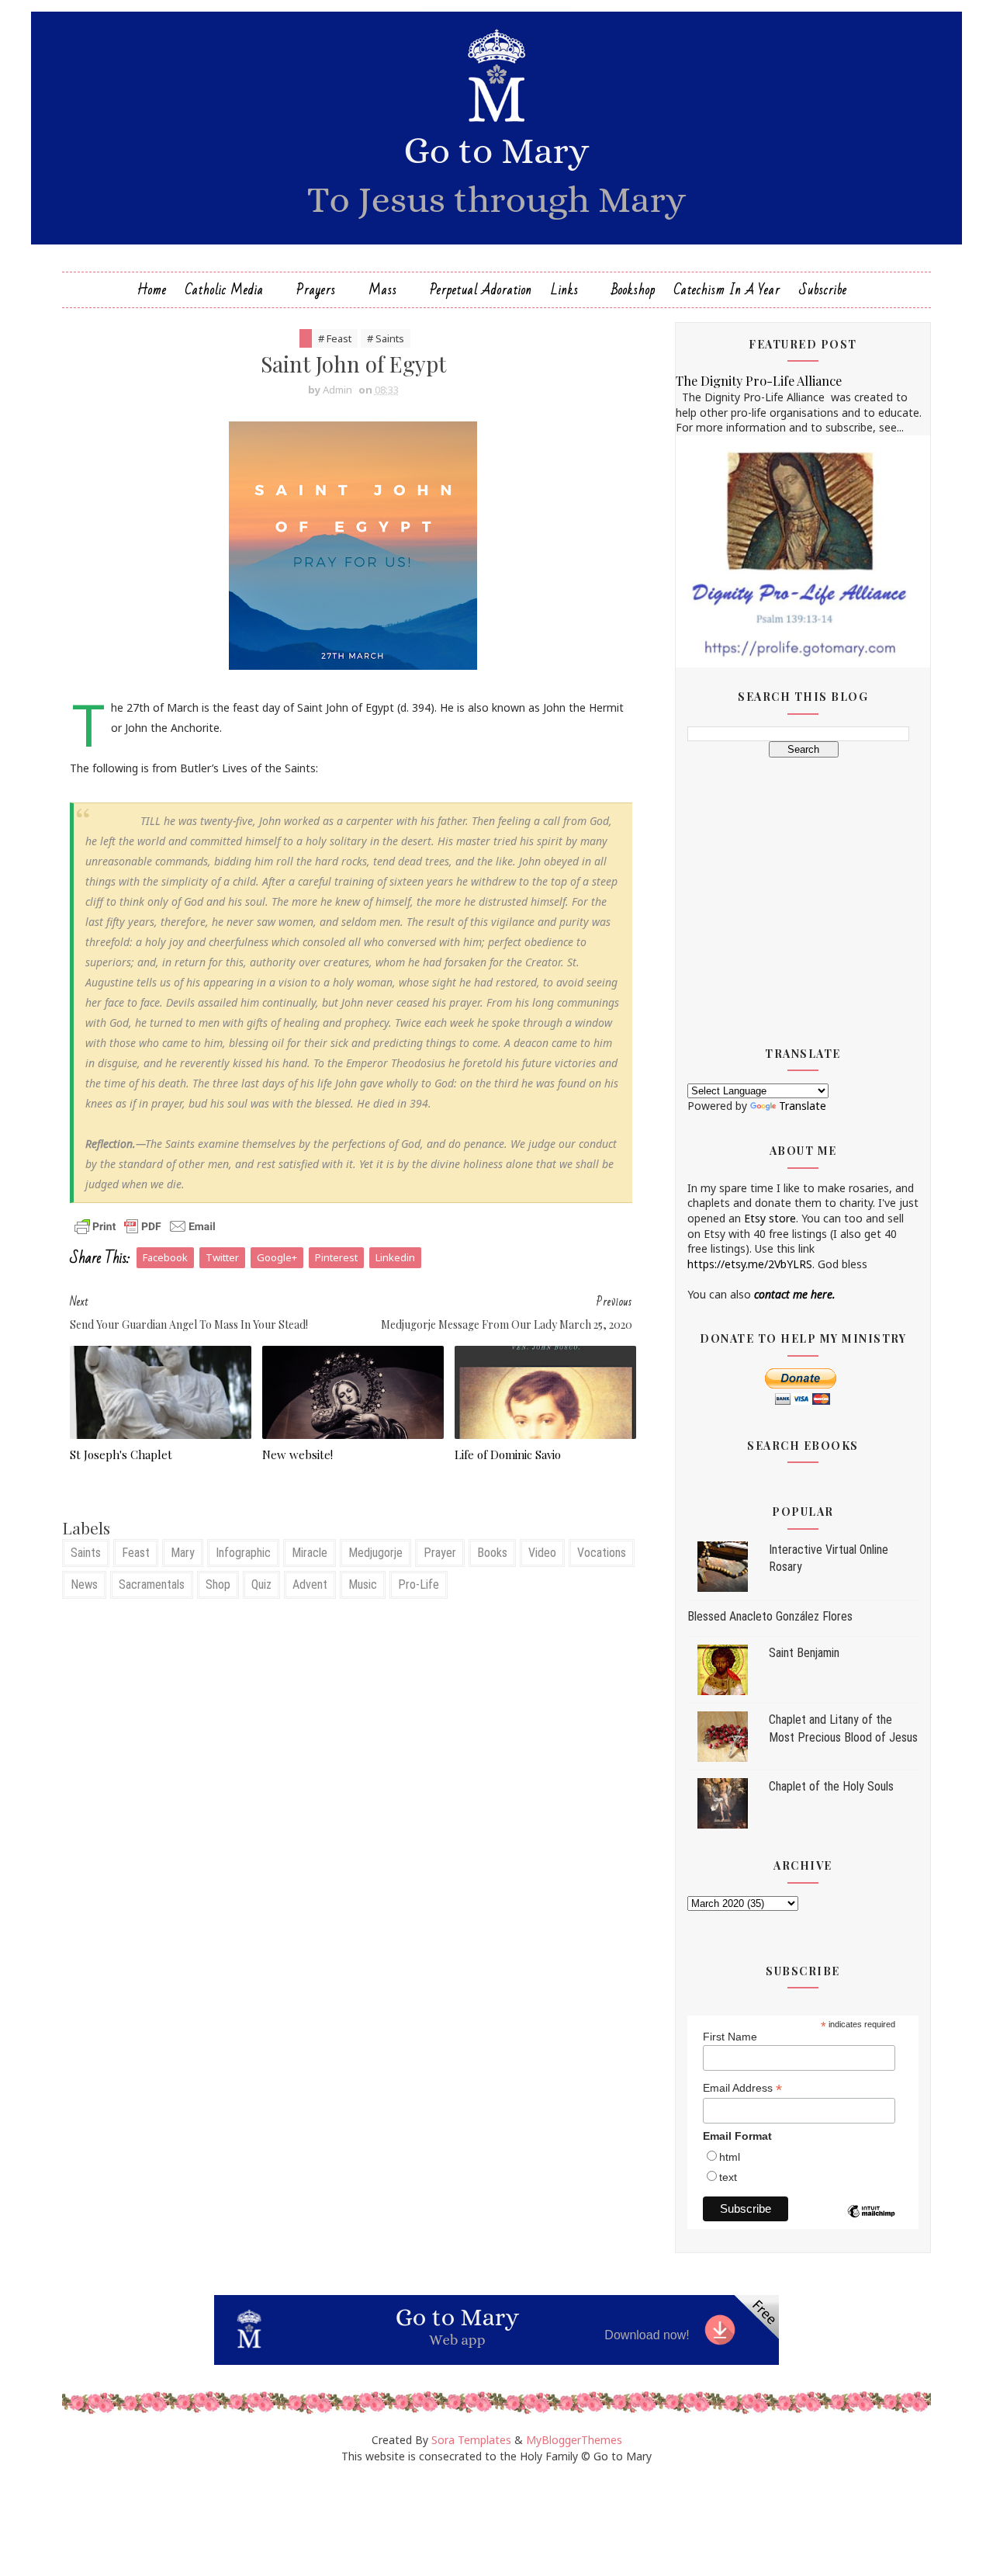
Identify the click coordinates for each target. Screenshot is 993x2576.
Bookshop (633, 290)
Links (565, 290)
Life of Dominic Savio (508, 1454)
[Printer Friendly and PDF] (145, 1225)
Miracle (310, 1553)
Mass (383, 290)
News (84, 1584)
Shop (218, 1584)
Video (542, 1553)
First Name (730, 2037)
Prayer (440, 1553)
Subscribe (823, 290)
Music (363, 1584)
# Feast (335, 338)
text (728, 2177)
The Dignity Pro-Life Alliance (759, 380)
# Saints (386, 338)
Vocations (602, 1553)
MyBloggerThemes (574, 2440)
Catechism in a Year (727, 290)
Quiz (261, 1584)
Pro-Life (419, 1584)
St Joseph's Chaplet (121, 1454)
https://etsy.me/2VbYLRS (750, 1264)
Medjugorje (375, 1553)
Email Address (742, 2088)
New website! (298, 1454)
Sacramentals (152, 1584)
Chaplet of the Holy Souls (831, 1786)
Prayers (316, 290)
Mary (183, 1553)
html (730, 2157)
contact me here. (795, 1294)
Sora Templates (471, 2440)
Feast (136, 1553)
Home (152, 290)
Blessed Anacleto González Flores (770, 1616)
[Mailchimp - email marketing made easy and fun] (871, 2223)
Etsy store (770, 1218)
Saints (86, 1553)
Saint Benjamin (804, 1653)
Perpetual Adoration (481, 290)
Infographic (243, 1553)
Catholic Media (225, 290)
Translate (803, 1106)
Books (492, 1553)
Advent (310, 1584)
